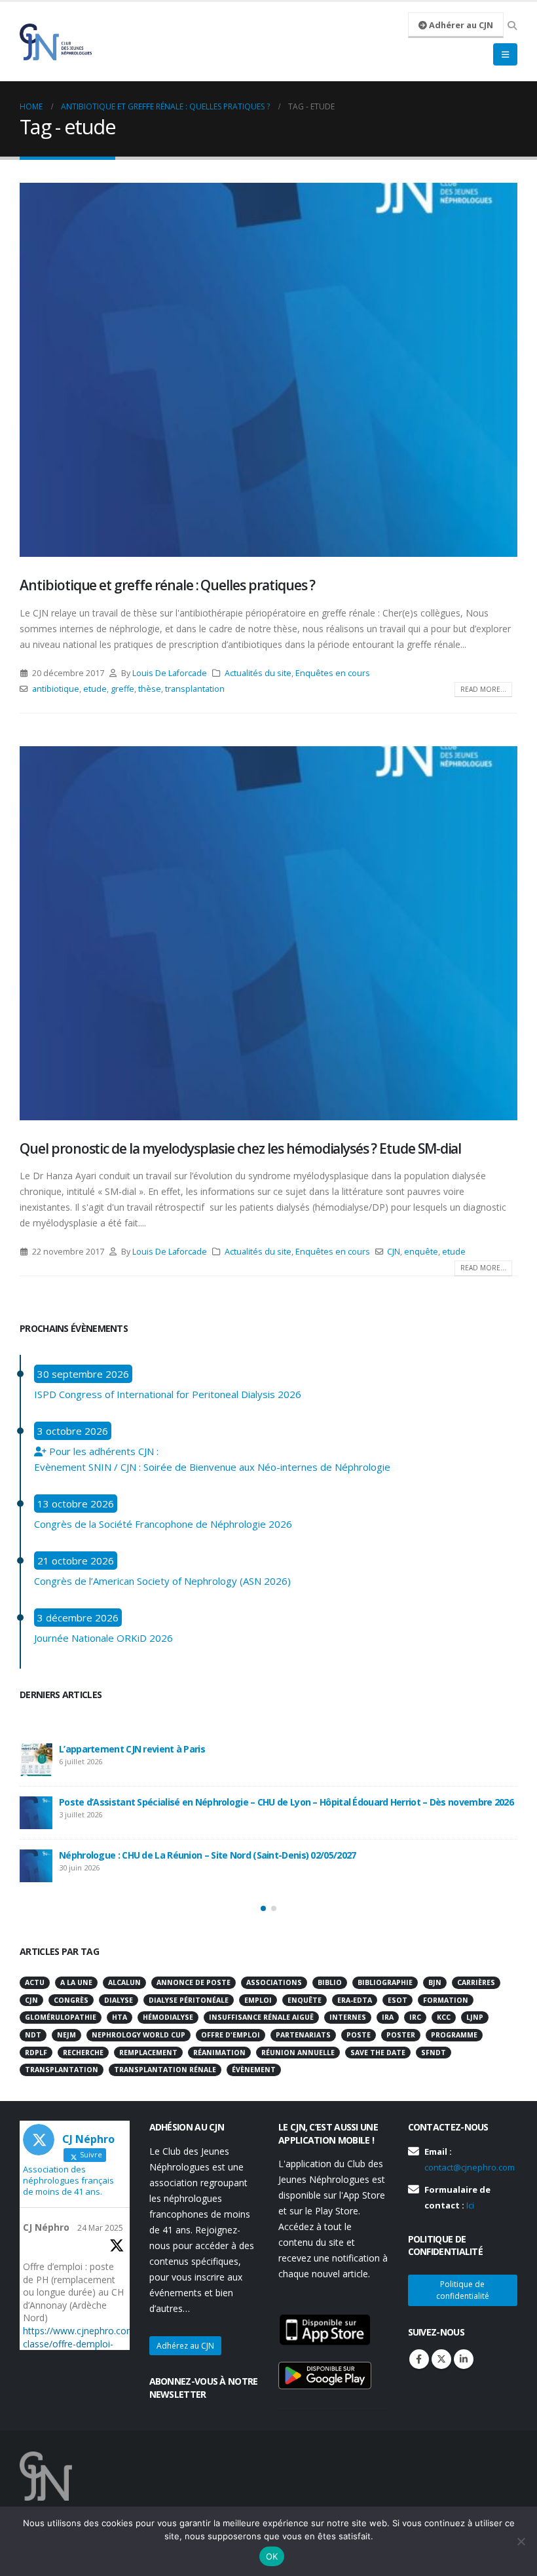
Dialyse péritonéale (189, 2000)
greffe (122, 689)
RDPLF (36, 2053)
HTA (120, 2017)
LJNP (475, 2017)
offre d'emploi (231, 2035)
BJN (435, 1982)
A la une (76, 1982)
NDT (33, 2035)
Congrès (71, 2000)
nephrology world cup (139, 2035)
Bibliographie (385, 1982)
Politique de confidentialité (463, 2290)
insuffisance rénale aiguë (261, 2017)
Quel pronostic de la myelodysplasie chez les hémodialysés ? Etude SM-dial (240, 1148)
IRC (415, 2017)
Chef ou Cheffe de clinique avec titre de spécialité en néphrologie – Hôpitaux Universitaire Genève (270, 1859)
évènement (254, 2070)
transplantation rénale (165, 2070)
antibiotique (56, 689)
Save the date (378, 2053)
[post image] (268, 370)
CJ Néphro (46, 2227)
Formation (446, 2000)
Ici (470, 2205)
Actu (35, 1982)
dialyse (119, 2000)
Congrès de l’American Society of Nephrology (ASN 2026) (162, 1581)
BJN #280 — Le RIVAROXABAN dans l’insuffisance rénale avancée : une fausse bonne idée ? (253, 1806)
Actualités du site (258, 673)
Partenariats (303, 2035)
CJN (394, 1252)
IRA (388, 2017)
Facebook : (419, 2359)
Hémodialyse (168, 2017)
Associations (274, 1982)
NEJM (66, 2035)
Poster (401, 2035)
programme (454, 2035)
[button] (263, 1908)
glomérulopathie (61, 2017)
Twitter (441, 2359)
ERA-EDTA (355, 2000)
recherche (83, 2053)
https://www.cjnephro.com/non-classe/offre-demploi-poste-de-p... (90, 2344)
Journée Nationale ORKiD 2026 (103, 1638)
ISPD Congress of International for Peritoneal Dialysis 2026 (168, 1394)
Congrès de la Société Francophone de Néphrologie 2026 (163, 1524)
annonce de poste (194, 1982)
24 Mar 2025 (100, 2228)
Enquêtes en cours (333, 673)
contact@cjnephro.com (470, 2167)
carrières (476, 1982)
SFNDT (434, 2053)
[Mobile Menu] (505, 54)
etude (95, 689)
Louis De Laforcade (170, 673)
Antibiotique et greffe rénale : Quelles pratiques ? (167, 585)
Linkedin (464, 2359)
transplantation (195, 689)
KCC (444, 2017)
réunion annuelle (298, 2053)
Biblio (330, 1982)
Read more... (483, 689)
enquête (421, 1252)
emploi (258, 2000)
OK (272, 2556)
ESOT (398, 2000)
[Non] (521, 2541)
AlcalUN (124, 1982)
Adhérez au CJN (185, 2346)
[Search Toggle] (512, 26)
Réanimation (219, 2053)
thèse (150, 689)
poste (359, 2035)
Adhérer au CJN (460, 25)
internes (348, 2017)
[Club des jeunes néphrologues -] (56, 42)
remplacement (148, 2053)
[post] (36, 1760)
